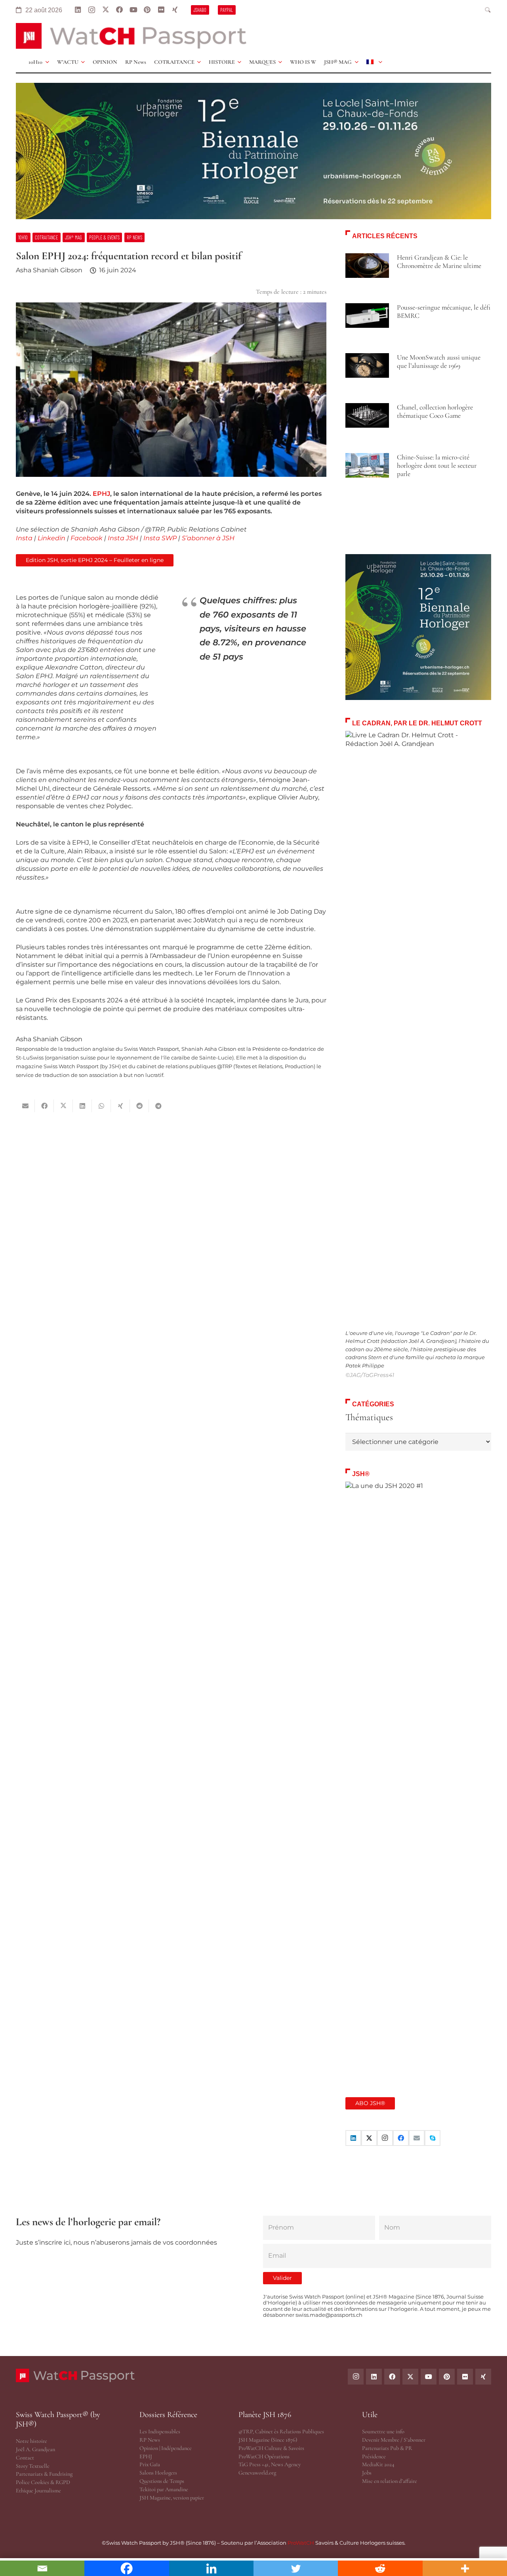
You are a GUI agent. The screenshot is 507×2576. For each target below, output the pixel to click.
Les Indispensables (160, 2432)
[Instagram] (92, 10)
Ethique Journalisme (38, 2491)
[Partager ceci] (44, 1106)
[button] (488, 10)
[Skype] (433, 2138)
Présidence (374, 2456)
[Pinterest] (147, 10)
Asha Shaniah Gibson (49, 270)
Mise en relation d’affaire (390, 2481)
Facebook (87, 538)
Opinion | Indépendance (166, 2448)
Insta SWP (160, 538)
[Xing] (175, 10)
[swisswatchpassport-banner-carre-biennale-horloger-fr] (418, 627)
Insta (24, 538)
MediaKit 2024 (378, 2464)
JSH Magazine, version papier (172, 2498)
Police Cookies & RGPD (43, 2482)
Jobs (367, 2473)
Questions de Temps (162, 2481)
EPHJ (101, 494)
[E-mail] (417, 2138)
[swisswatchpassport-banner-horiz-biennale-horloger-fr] (253, 151)
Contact (25, 2458)
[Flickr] (161, 10)
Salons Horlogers (158, 2473)
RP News (150, 2440)
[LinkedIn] (78, 10)
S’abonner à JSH (208, 538)
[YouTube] (133, 10)
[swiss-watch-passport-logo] (131, 36)
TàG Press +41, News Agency (270, 2464)
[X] (106, 10)
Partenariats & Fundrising (44, 2474)
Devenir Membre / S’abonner (394, 2440)
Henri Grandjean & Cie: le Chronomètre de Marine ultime (439, 262)
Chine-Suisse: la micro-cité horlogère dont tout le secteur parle (437, 466)
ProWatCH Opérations (264, 2456)
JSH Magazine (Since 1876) (268, 2440)
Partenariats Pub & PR (387, 2448)
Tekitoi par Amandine (164, 2489)
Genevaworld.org (257, 2473)
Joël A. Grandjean (35, 2449)
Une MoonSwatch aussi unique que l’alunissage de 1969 (439, 361)
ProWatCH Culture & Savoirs (271, 2448)
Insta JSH (123, 538)
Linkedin (51, 538)
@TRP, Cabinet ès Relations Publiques (281, 2432)
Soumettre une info (383, 2432)
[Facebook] (119, 10)
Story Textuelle (33, 2466)
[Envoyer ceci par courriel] (25, 1106)
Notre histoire (31, 2441)
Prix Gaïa (150, 2464)
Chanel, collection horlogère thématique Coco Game (435, 411)
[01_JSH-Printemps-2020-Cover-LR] (418, 1779)
